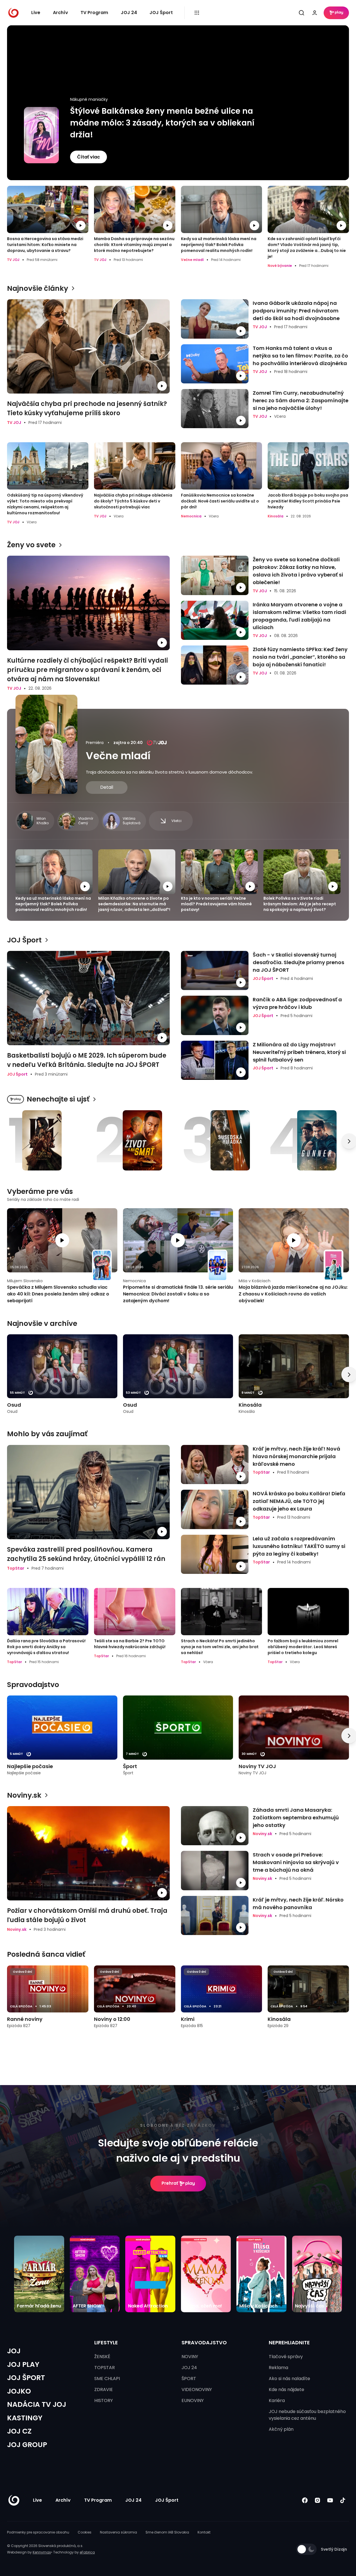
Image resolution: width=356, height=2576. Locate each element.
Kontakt (204, 2532)
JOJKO (19, 2391)
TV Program (94, 13)
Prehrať (170, 2183)
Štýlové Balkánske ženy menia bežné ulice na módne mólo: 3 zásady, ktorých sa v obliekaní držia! (162, 123)
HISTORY (104, 2400)
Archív (61, 13)
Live (36, 13)
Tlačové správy (286, 2357)
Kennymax (42, 2552)
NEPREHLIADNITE (289, 2342)
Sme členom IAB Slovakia (167, 2532)
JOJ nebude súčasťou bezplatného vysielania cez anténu (307, 2415)
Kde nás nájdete (286, 2390)
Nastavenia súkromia (118, 2532)
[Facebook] (305, 2500)
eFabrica (87, 2552)
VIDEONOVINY (197, 2390)
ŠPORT (189, 2379)
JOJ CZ (19, 2431)
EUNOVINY (193, 2400)
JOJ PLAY (23, 2364)
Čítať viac (89, 157)
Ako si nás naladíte (289, 2379)
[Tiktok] (343, 2500)
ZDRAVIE (104, 2390)
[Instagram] (317, 2500)
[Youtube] (330, 2500)
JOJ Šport (161, 13)
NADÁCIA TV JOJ (37, 2404)
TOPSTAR (105, 2368)
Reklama (278, 2368)
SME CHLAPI (107, 2379)
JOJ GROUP (27, 2445)
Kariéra (277, 2400)
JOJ (14, 2351)
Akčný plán (281, 2429)
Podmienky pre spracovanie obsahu (38, 2532)
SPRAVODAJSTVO (204, 2342)
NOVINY (190, 2357)
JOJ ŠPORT (26, 2378)
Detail (107, 787)
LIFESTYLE (106, 2342)
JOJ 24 (129, 13)
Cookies (85, 2532)
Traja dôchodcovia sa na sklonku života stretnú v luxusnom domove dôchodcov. (169, 772)
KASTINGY (25, 2418)
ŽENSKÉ (102, 2357)
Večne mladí (118, 756)
